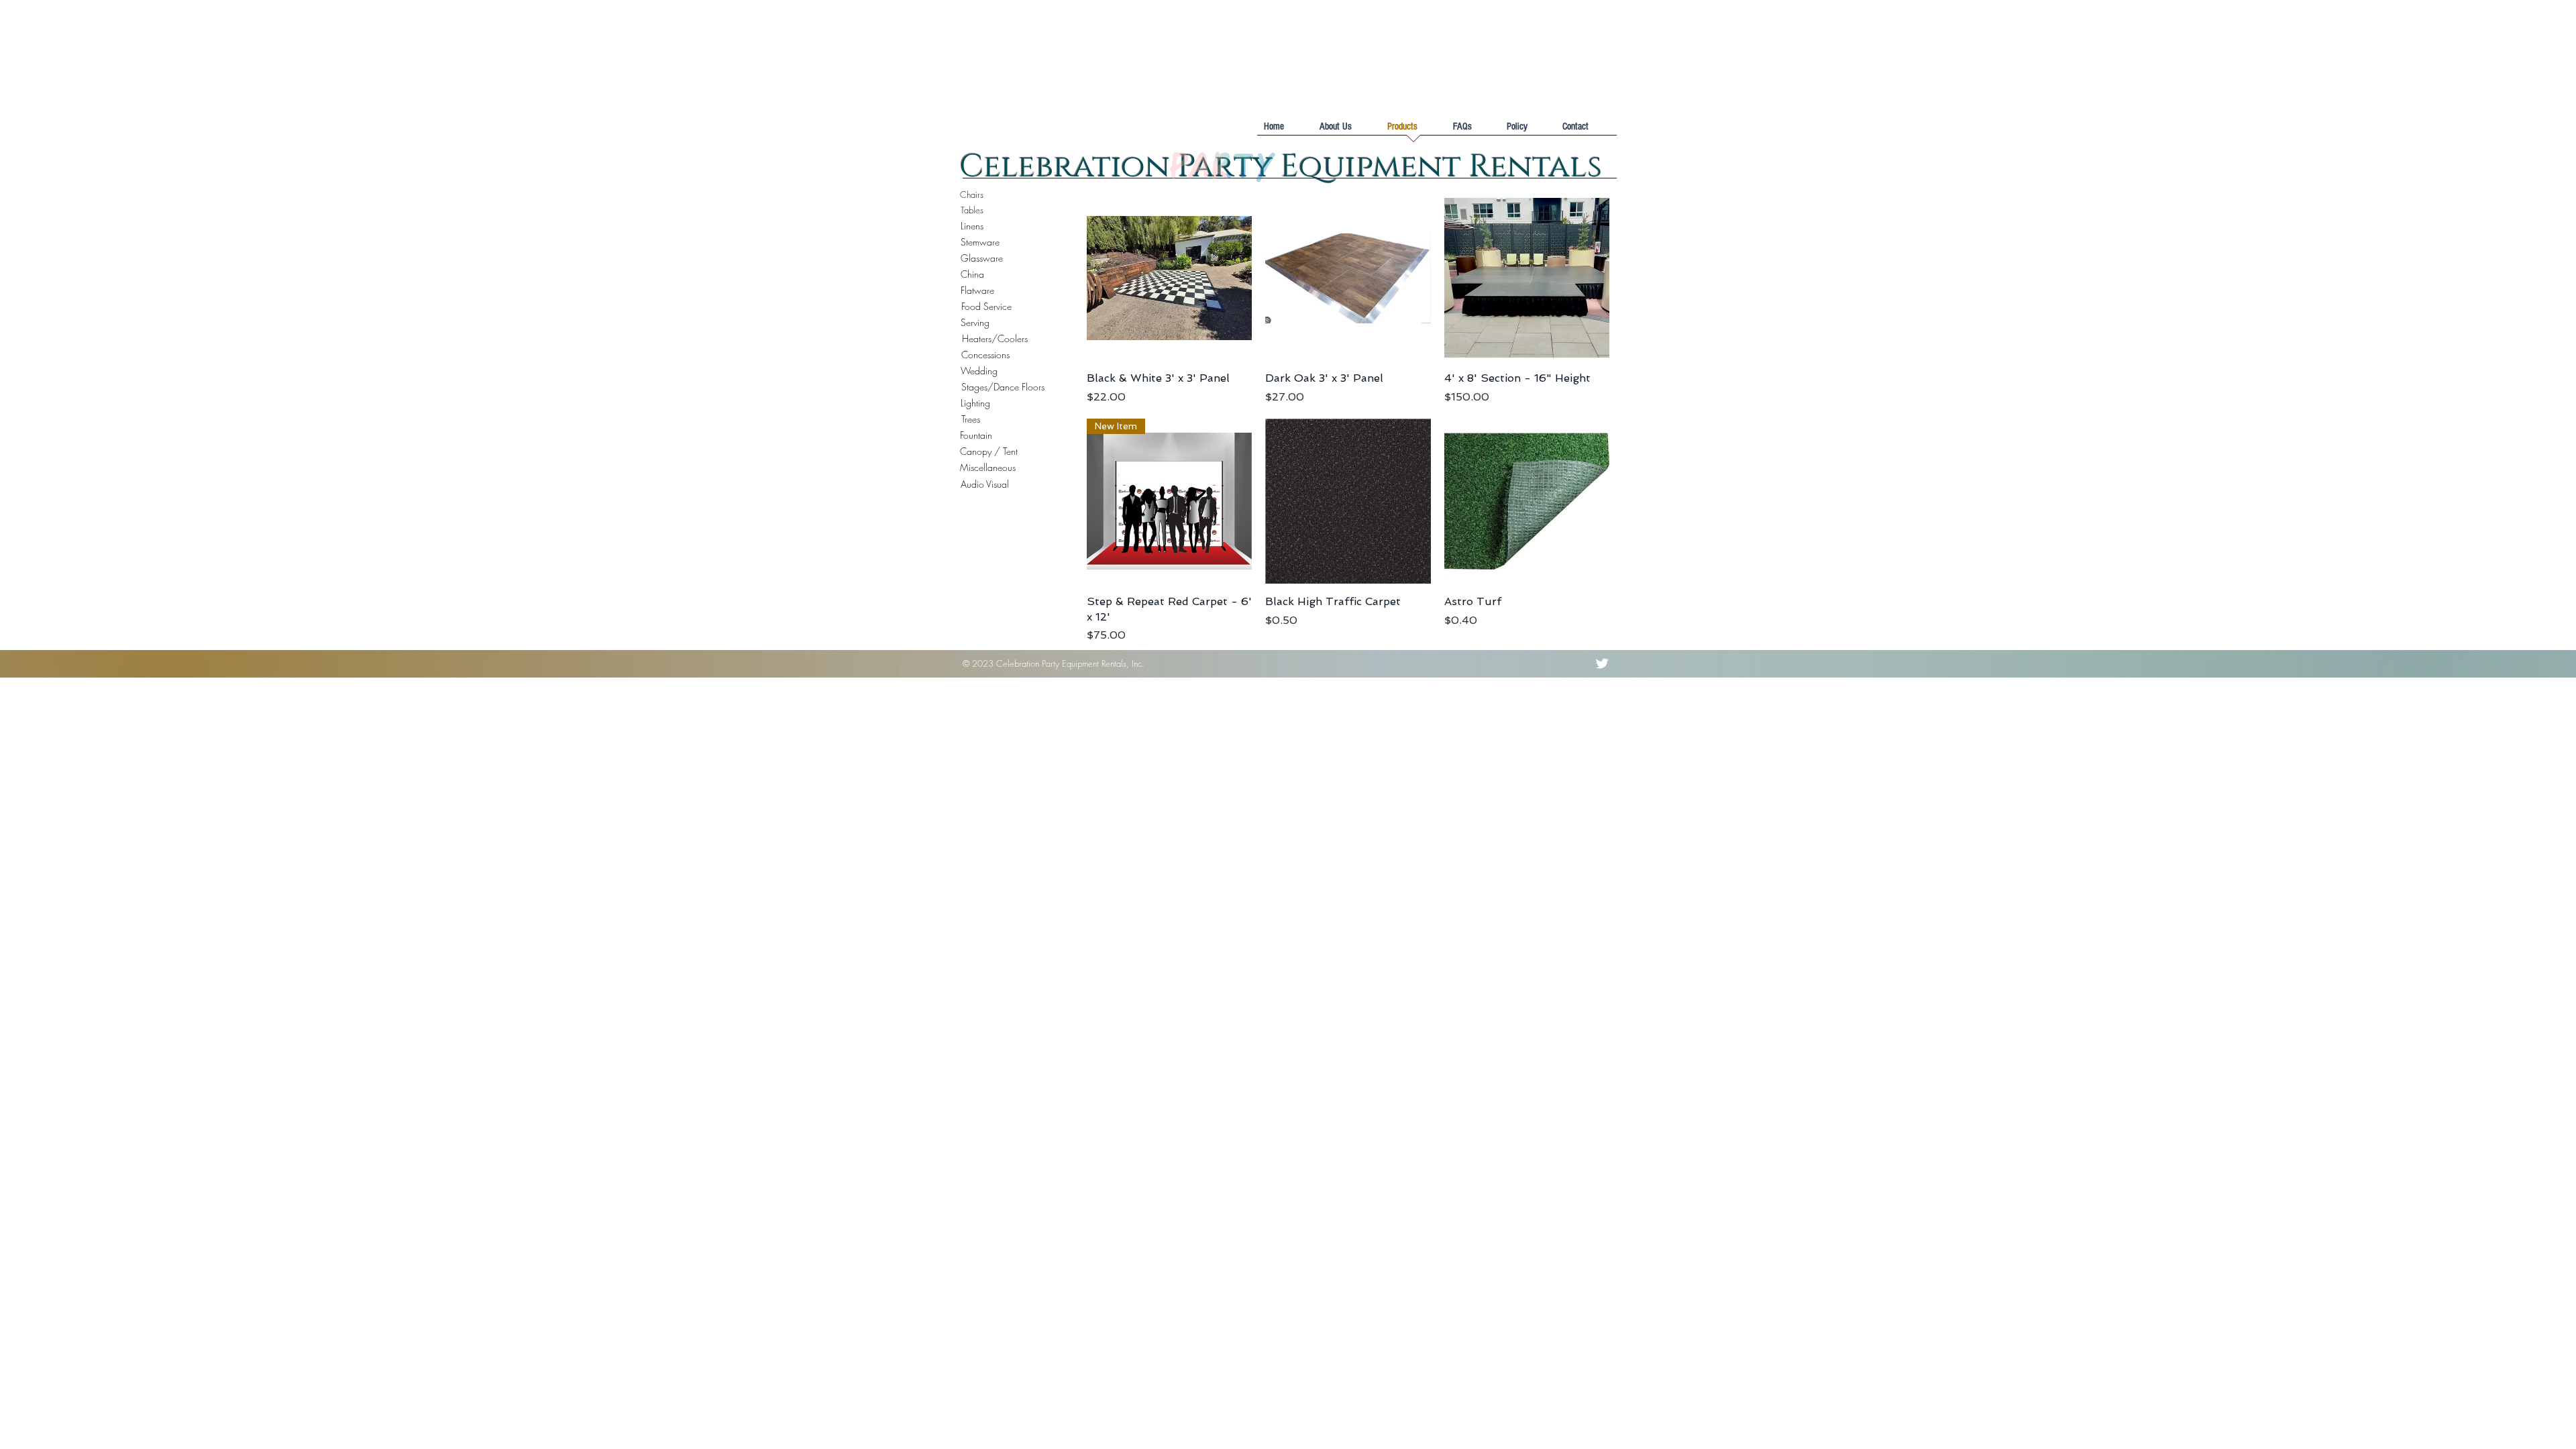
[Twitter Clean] (1602, 663)
